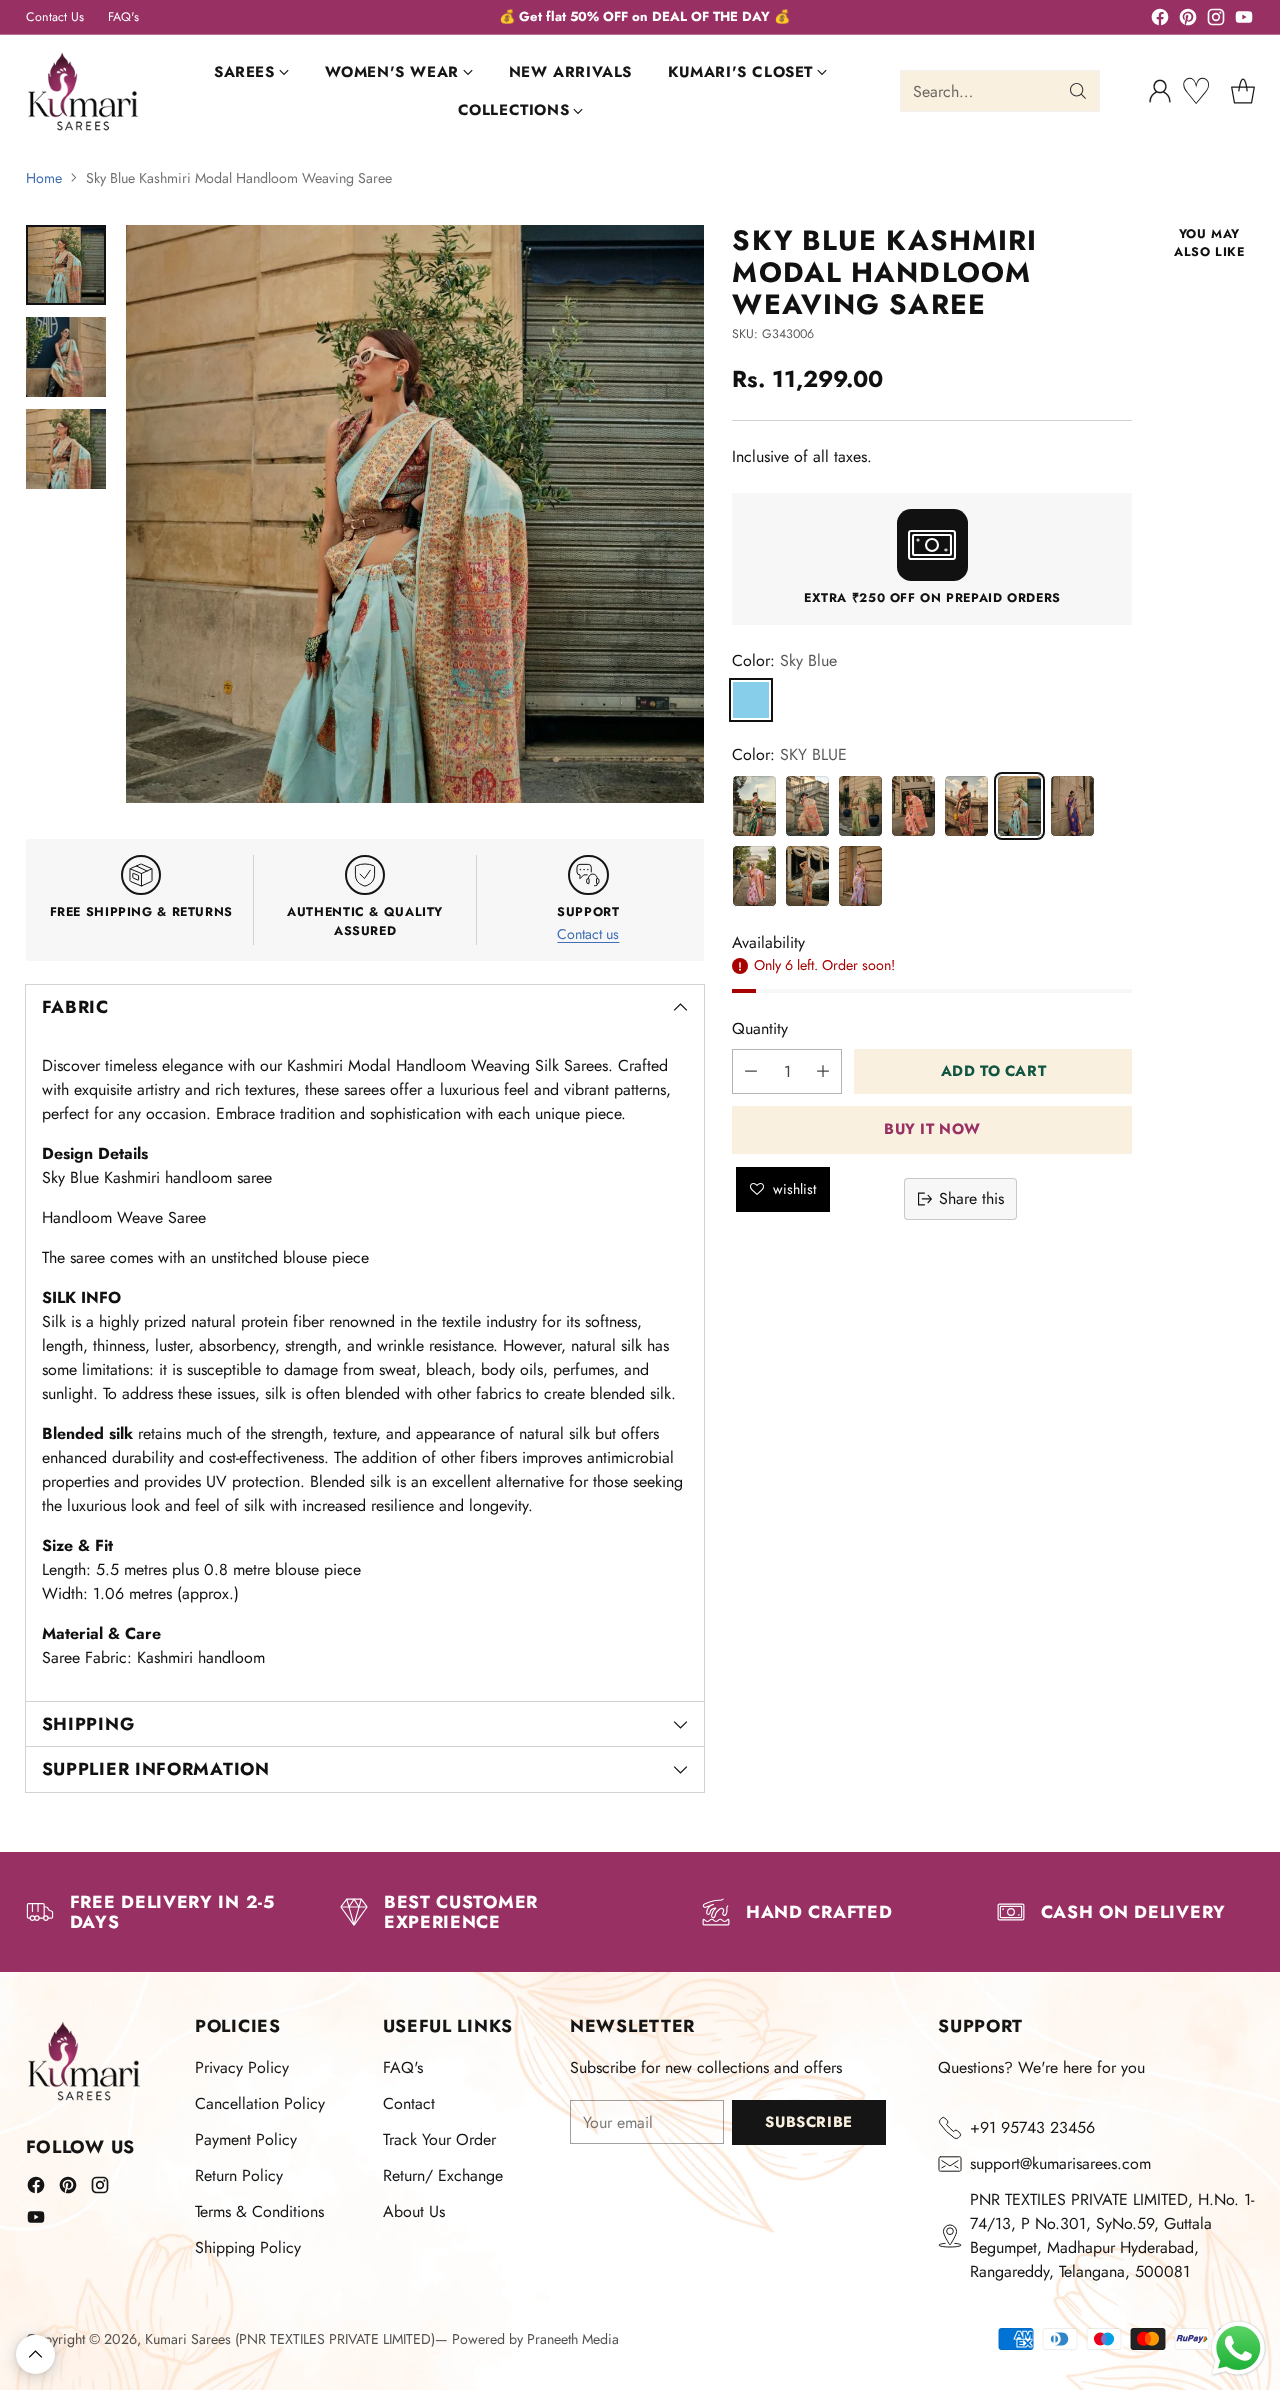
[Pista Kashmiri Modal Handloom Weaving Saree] (860, 806)
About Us (414, 2211)
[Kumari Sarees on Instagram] (1216, 20)
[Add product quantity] (823, 1071)
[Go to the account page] (1160, 91)
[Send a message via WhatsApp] (1238, 2348)
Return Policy (239, 2175)
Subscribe (808, 2122)
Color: (784, 660)
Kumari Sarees (188, 2339)
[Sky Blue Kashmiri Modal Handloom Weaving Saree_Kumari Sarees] (415, 514)
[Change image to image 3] (66, 449)
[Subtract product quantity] (751, 1071)
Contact (409, 2103)
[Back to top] (35, 2354)
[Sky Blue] (751, 700)
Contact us (588, 934)
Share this (971, 1198)
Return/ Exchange (443, 2175)
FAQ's (403, 2067)
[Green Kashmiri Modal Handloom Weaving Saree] (754, 806)
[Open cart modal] (1243, 91)
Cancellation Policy (260, 2103)
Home (44, 178)
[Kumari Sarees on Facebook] (1160, 20)
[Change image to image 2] (66, 357)
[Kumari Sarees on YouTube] (1244, 20)
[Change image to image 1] (66, 265)
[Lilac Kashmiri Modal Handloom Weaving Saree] (860, 876)
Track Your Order (439, 2139)
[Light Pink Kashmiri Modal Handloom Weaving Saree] (754, 876)
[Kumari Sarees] (83, 91)
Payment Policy (246, 2139)
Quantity (760, 1028)
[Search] (1078, 91)
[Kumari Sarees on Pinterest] (1188, 20)
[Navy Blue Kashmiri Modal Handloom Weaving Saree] (1072, 806)
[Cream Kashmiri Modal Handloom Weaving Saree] (807, 806)
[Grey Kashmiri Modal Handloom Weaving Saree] (807, 876)
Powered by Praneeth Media (535, 2339)
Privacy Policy (242, 2067)
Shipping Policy (248, 2247)
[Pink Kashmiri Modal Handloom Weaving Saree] (913, 806)
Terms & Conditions (259, 2211)
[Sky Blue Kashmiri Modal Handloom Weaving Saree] (1019, 806)
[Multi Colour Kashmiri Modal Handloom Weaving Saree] (966, 806)
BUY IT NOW (932, 1129)
